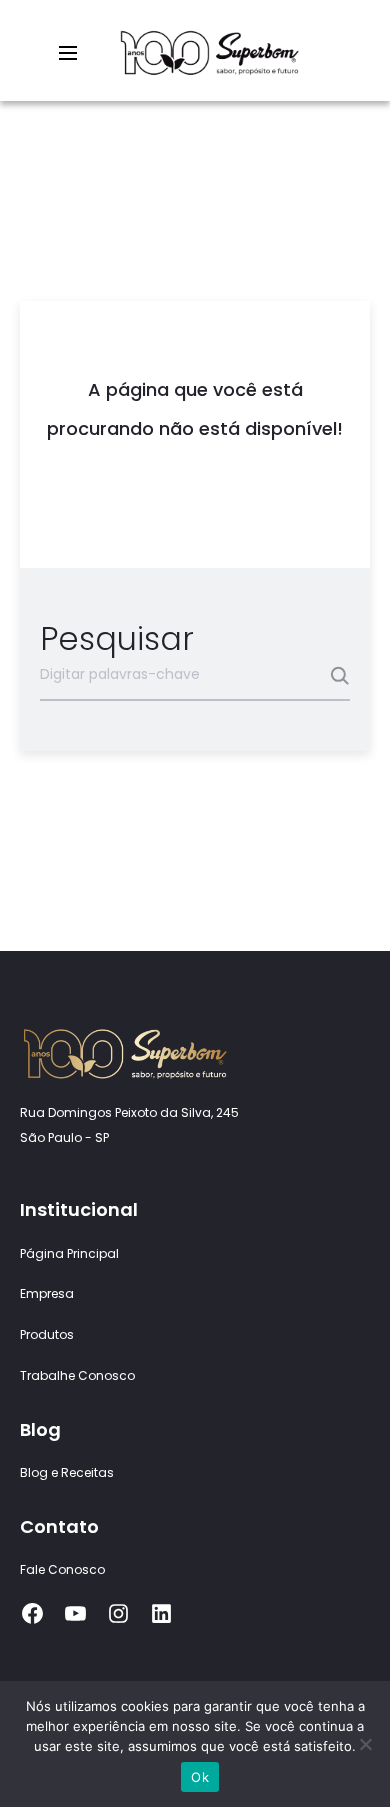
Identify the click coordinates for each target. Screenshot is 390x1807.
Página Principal (69, 1253)
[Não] (365, 1744)
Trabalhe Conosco (77, 1375)
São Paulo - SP (64, 1137)
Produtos (47, 1334)
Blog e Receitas (67, 1472)
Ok (200, 1777)
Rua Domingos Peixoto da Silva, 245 (129, 1112)
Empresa (47, 1293)
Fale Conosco (62, 1569)
